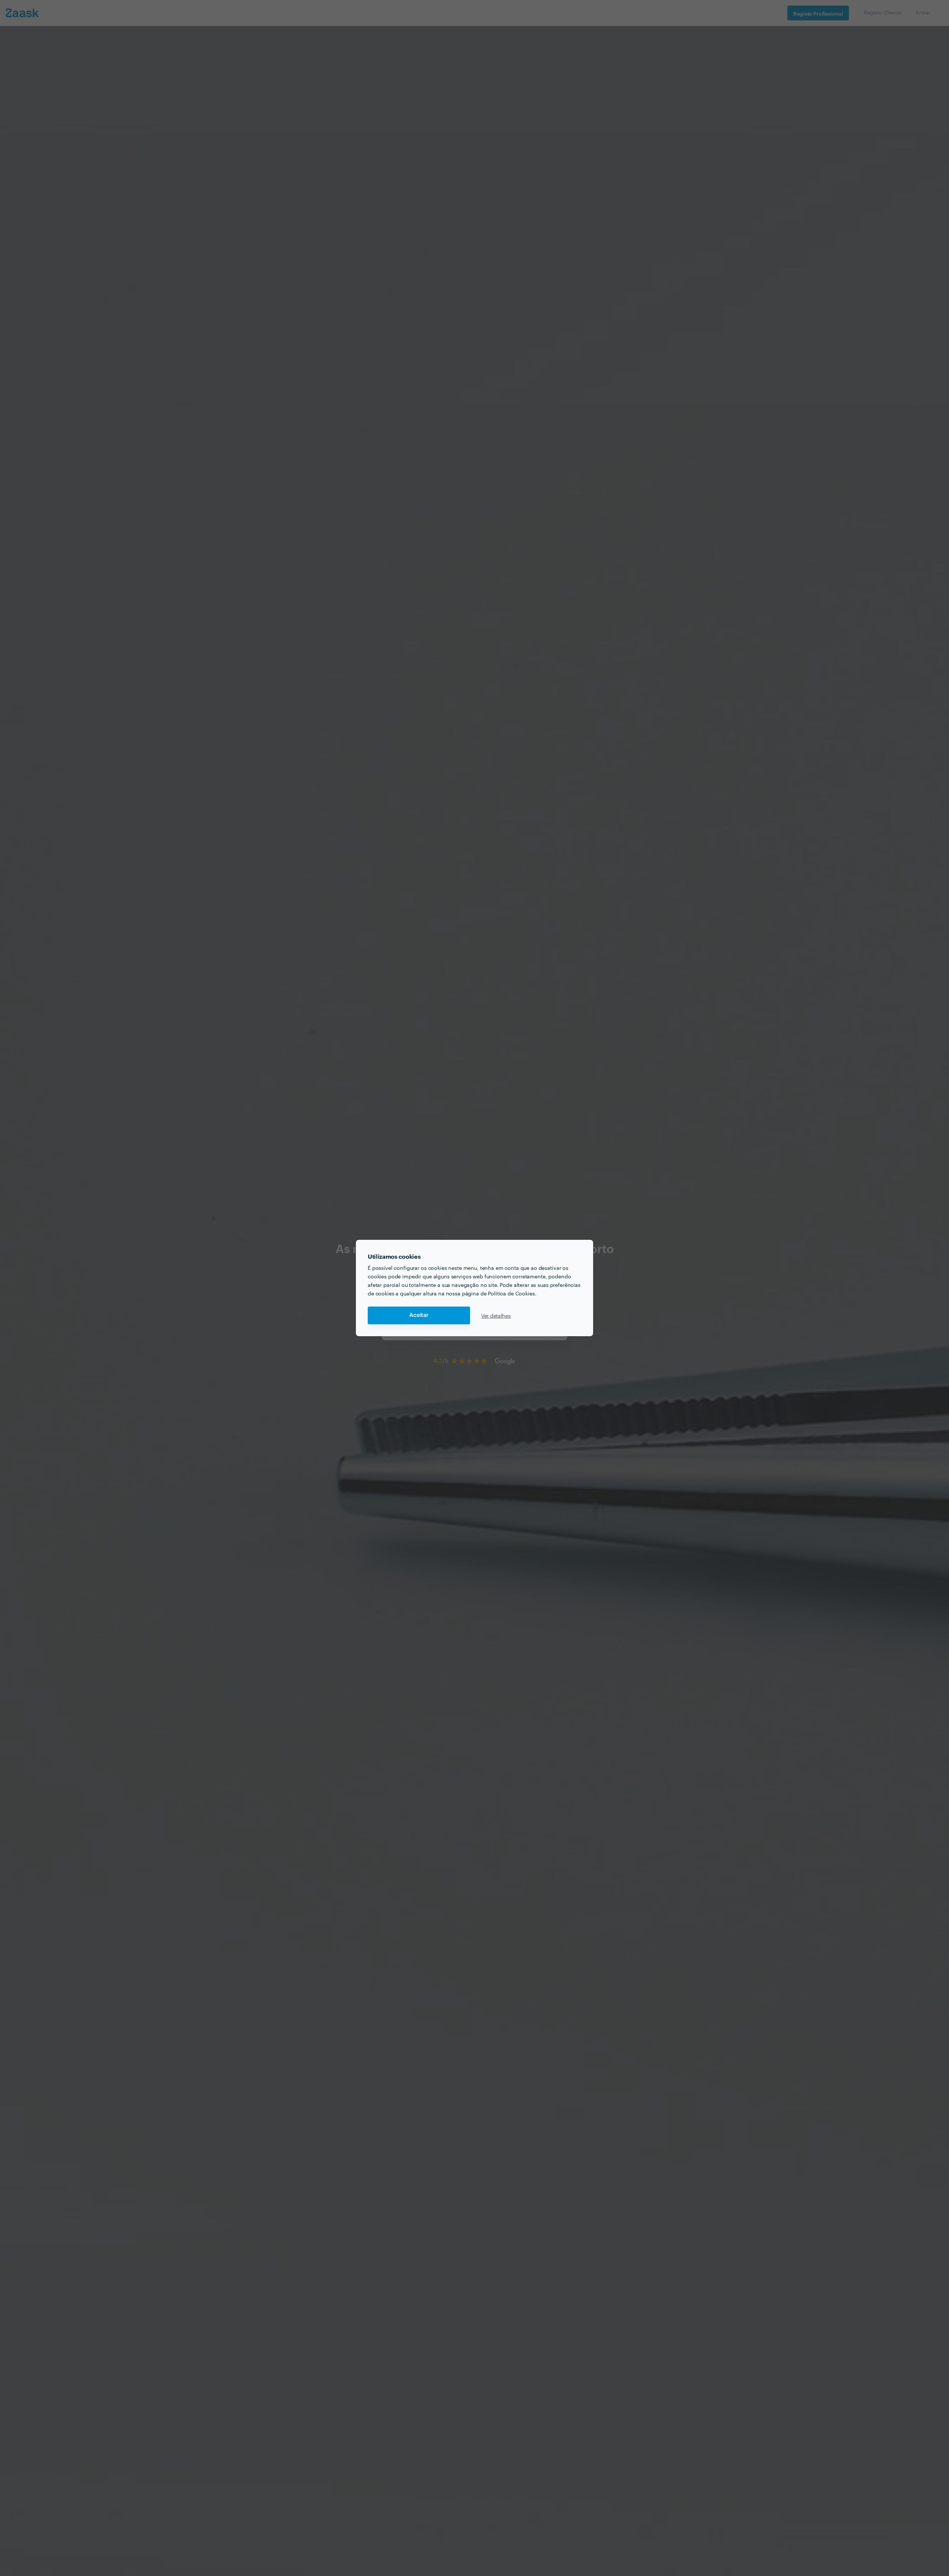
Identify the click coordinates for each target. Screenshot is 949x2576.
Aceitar (419, 1315)
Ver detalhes (496, 1315)
